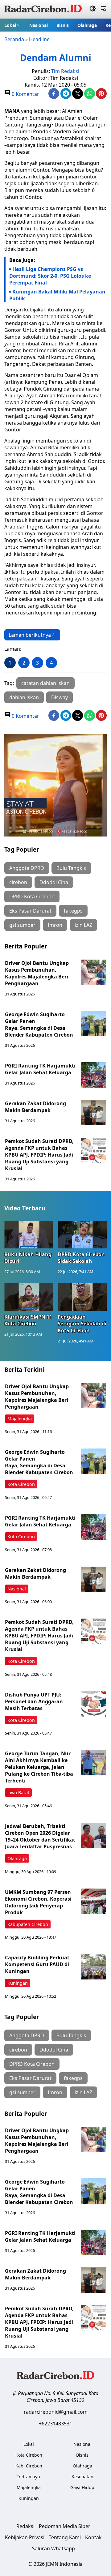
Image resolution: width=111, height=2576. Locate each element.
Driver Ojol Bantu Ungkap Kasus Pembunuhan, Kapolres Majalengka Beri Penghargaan (37, 973)
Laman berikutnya (30, 635)
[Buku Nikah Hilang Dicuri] (29, 1235)
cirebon (18, 882)
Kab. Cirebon (29, 2466)
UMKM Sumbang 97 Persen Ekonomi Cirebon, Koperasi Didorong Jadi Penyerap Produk (38, 1902)
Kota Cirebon (21, 1484)
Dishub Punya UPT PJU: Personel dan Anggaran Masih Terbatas (34, 1701)
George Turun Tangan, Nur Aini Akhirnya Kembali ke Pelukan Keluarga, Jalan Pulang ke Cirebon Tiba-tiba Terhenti (39, 1767)
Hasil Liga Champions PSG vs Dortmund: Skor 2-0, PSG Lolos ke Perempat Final (50, 276)
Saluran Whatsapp (53, 2548)
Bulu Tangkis (71, 868)
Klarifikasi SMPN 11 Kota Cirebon (28, 1320)
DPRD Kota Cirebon (32, 896)
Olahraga (87, 25)
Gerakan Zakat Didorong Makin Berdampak (35, 1107)
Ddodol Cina (54, 882)
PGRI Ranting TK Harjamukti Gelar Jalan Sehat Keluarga (40, 1069)
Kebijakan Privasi (25, 2537)
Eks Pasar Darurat (30, 911)
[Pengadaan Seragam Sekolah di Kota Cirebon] (82, 1297)
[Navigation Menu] (103, 9)
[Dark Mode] (93, 9)
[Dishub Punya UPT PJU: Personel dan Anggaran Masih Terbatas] (93, 1704)
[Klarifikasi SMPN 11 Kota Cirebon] (29, 1297)
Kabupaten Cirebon (28, 1924)
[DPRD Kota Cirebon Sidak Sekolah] (82, 1235)
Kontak (93, 2537)
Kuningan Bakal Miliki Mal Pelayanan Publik (57, 295)
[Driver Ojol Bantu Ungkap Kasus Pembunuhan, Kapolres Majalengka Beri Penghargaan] (93, 972)
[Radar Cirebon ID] (43, 9)
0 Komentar (25, 94)
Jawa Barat (18, 1793)
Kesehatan (82, 2477)
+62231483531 (55, 2424)
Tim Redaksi (65, 71)
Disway (60, 697)
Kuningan (18, 1983)
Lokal (10, 25)
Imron (55, 925)
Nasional (39, 25)
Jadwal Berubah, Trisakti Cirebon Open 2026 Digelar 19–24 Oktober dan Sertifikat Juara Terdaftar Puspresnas (40, 1836)
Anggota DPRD (27, 868)
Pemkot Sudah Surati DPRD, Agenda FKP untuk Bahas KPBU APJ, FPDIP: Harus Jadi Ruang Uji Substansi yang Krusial (39, 1155)
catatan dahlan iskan (45, 683)
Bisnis (63, 25)
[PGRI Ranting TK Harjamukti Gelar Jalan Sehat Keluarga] (93, 1075)
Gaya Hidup (82, 2487)
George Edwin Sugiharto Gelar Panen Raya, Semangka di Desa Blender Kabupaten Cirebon (39, 1025)
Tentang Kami (65, 2537)
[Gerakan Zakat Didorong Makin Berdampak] (93, 1113)
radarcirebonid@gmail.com (56, 2412)
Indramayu (29, 2477)
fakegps (73, 911)
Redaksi (25, 2526)
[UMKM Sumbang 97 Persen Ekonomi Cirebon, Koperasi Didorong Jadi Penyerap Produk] (93, 1901)
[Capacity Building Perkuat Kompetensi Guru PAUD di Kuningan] (93, 1967)
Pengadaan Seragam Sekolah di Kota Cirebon (82, 1324)
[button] (12, 25)
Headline (39, 39)
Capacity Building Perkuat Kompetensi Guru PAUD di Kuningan (37, 1964)
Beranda (14, 39)
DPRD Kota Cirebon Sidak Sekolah (81, 1258)
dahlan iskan (24, 697)
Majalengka (20, 1419)
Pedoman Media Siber (65, 2526)
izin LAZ (83, 925)
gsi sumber (22, 925)
